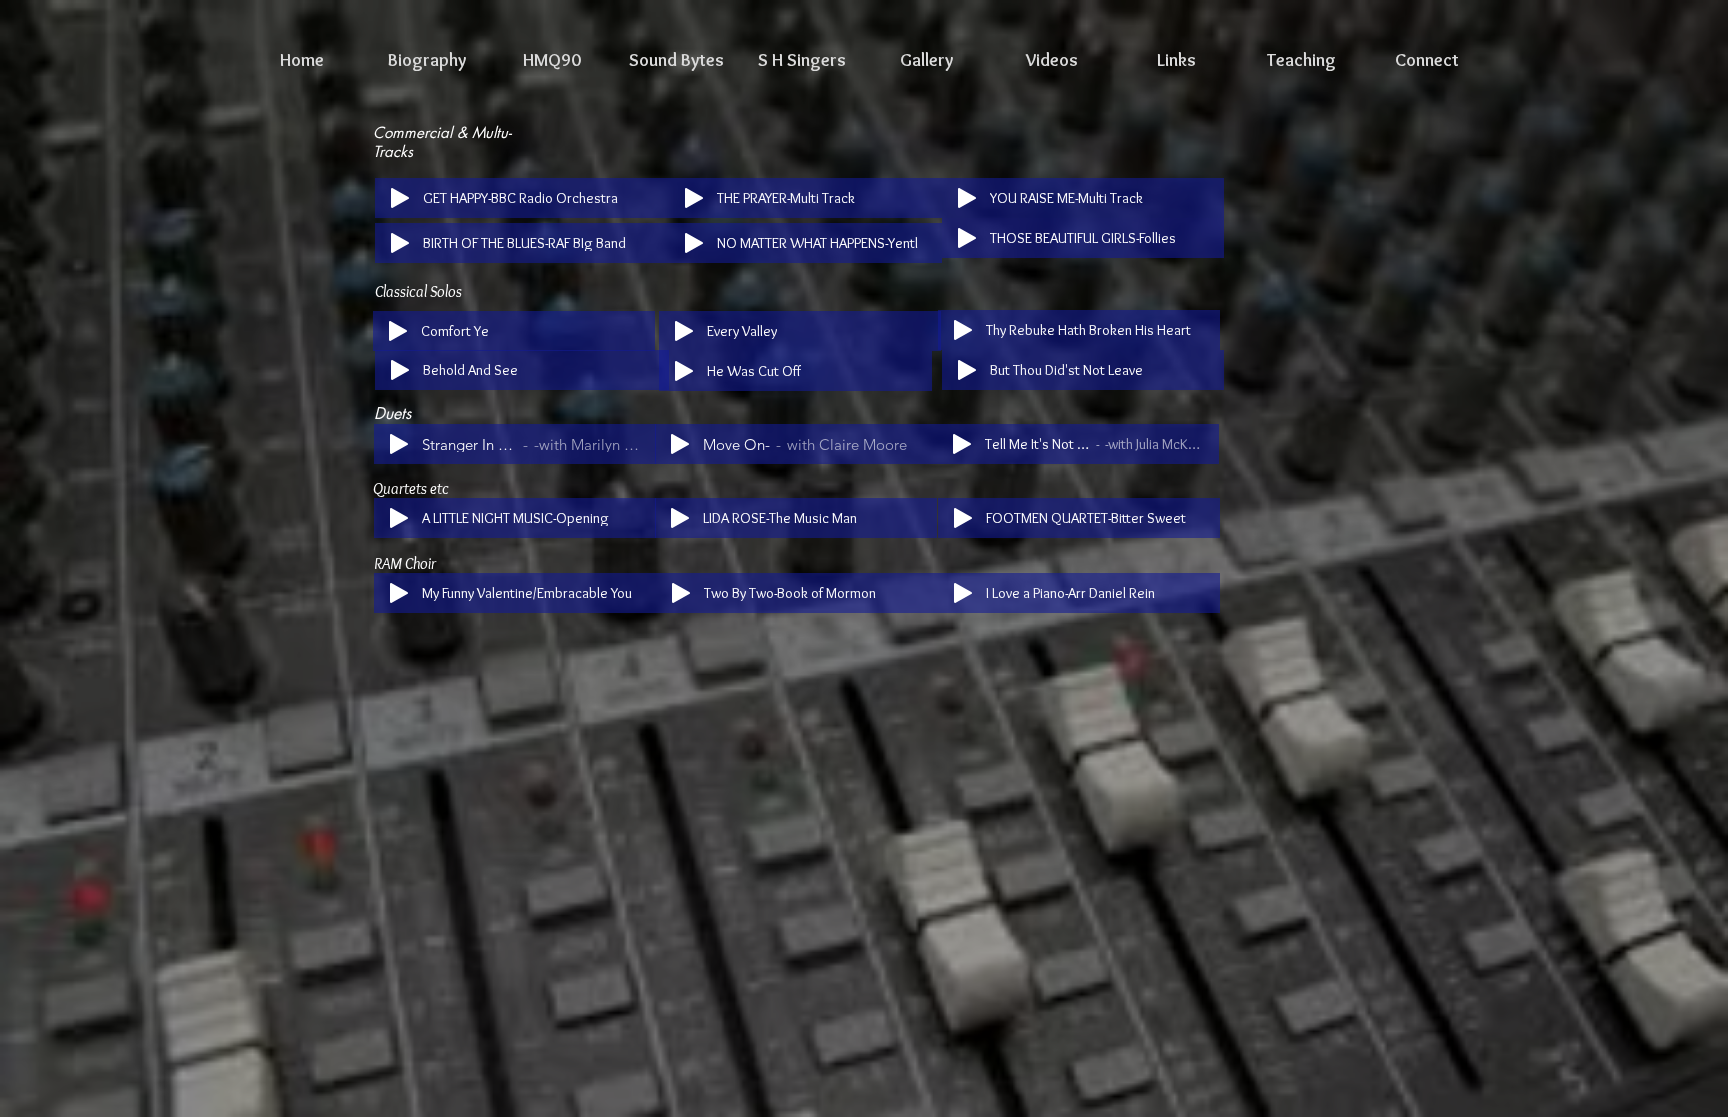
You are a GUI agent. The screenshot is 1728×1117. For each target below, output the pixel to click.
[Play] (400, 198)
